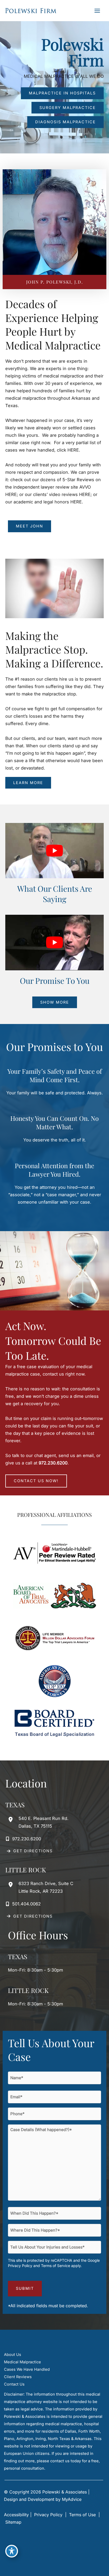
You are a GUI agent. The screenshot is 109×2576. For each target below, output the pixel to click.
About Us (13, 2355)
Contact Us (14, 2384)
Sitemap (13, 2522)
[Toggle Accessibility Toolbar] (12, 2551)
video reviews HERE (70, 494)
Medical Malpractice (22, 2362)
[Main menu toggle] (97, 11)
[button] (62, 93)
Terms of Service (56, 2266)
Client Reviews (18, 2377)
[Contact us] (87, 2568)
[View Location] (12, 1819)
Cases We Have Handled (27, 2369)
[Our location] (102, 2568)
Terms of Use (82, 2515)
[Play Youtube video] (54, 851)
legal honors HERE (63, 502)
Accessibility (16, 2515)
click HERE (68, 450)
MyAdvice (72, 2499)
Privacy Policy (20, 2266)
